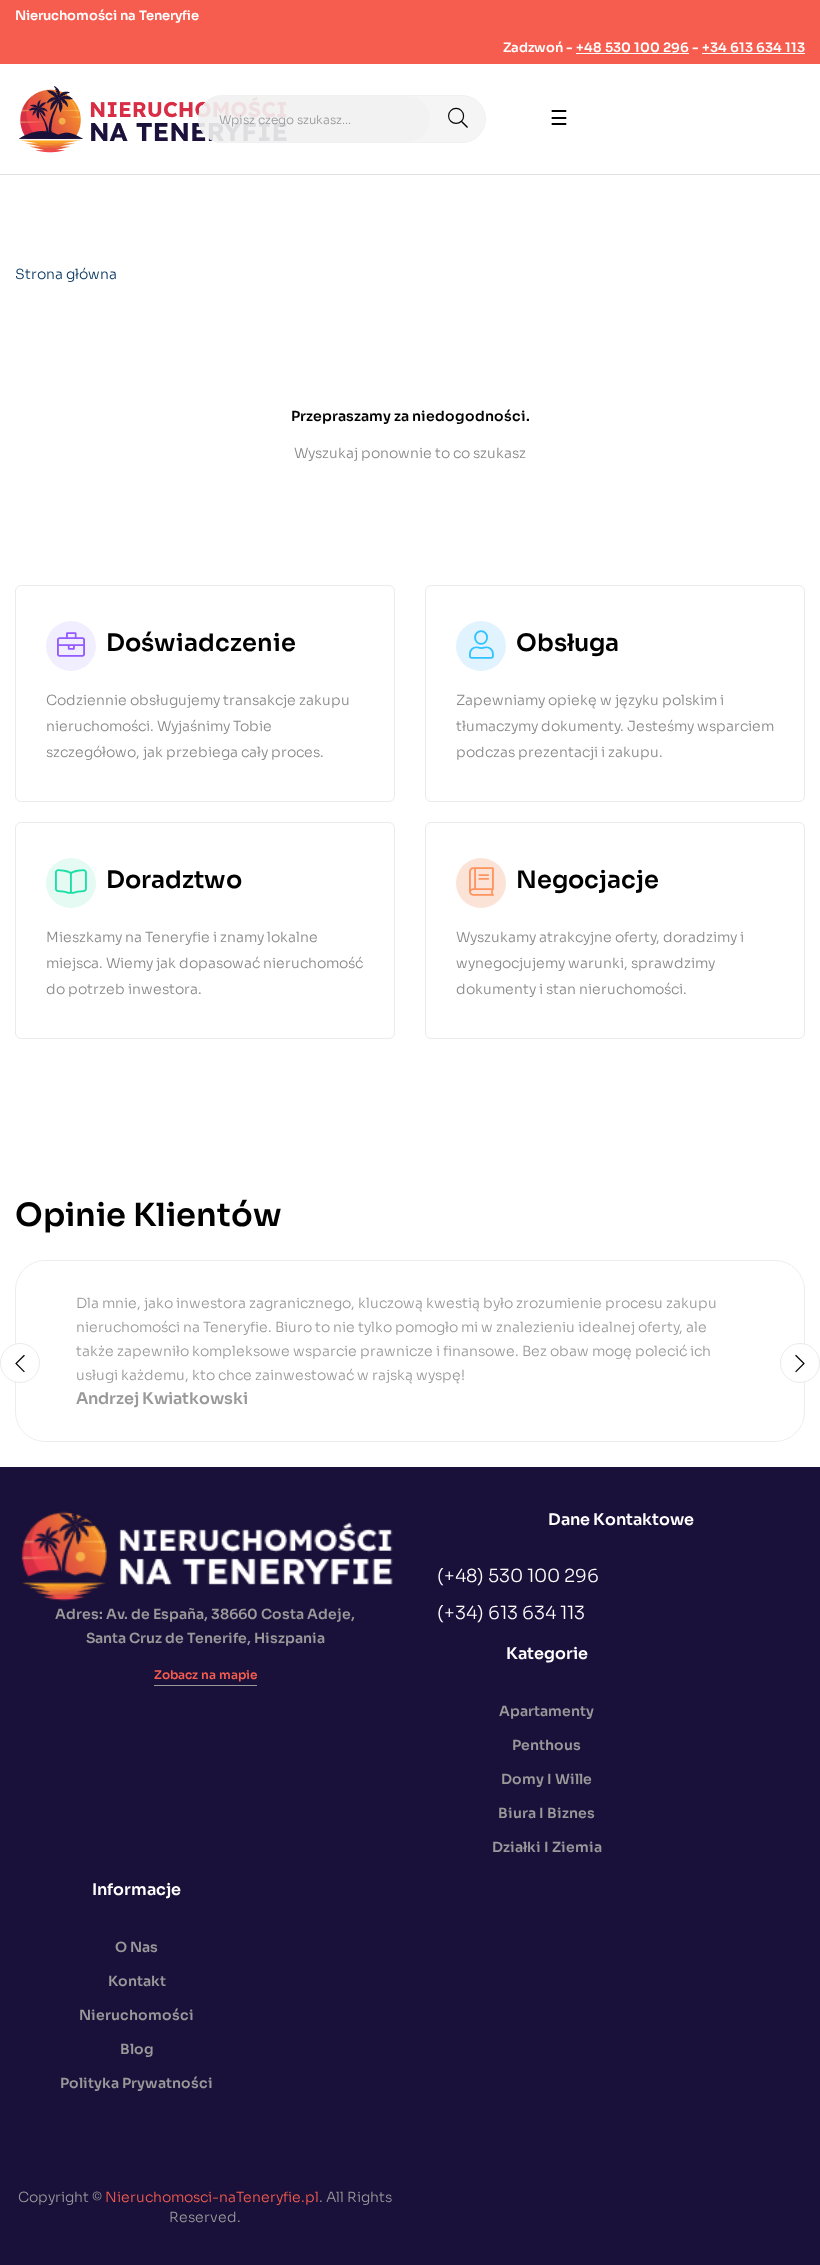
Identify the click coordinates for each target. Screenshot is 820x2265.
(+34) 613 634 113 (511, 1613)
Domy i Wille (546, 1779)
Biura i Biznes (546, 1813)
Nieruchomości (136, 2015)
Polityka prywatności (136, 2083)
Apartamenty (546, 1711)
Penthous (546, 1745)
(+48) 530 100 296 (518, 1576)
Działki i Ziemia (547, 1847)
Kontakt (137, 1981)
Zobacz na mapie (205, 1674)
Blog (137, 2049)
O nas (136, 1947)
